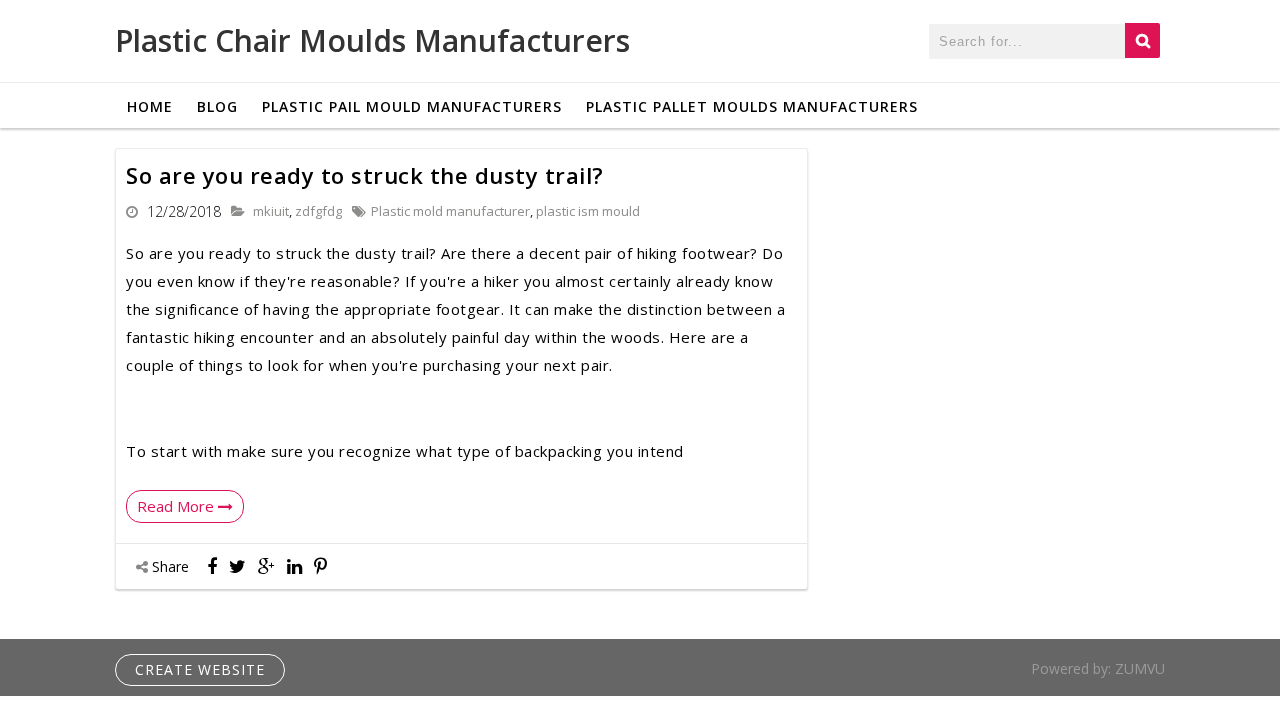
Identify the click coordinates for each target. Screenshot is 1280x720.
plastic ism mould (588, 211)
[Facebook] (212, 566)
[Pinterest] (320, 566)
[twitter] (237, 566)
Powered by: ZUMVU (1098, 668)
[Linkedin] (294, 566)
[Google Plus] (266, 566)
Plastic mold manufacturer (450, 211)
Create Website (200, 669)
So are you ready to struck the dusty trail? (365, 175)
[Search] (1142, 40)
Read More (177, 506)
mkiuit (271, 211)
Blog (217, 106)
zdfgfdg (318, 211)
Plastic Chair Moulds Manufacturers (372, 40)
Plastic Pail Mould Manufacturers (412, 106)
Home (150, 106)
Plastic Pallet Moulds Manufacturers (752, 106)
